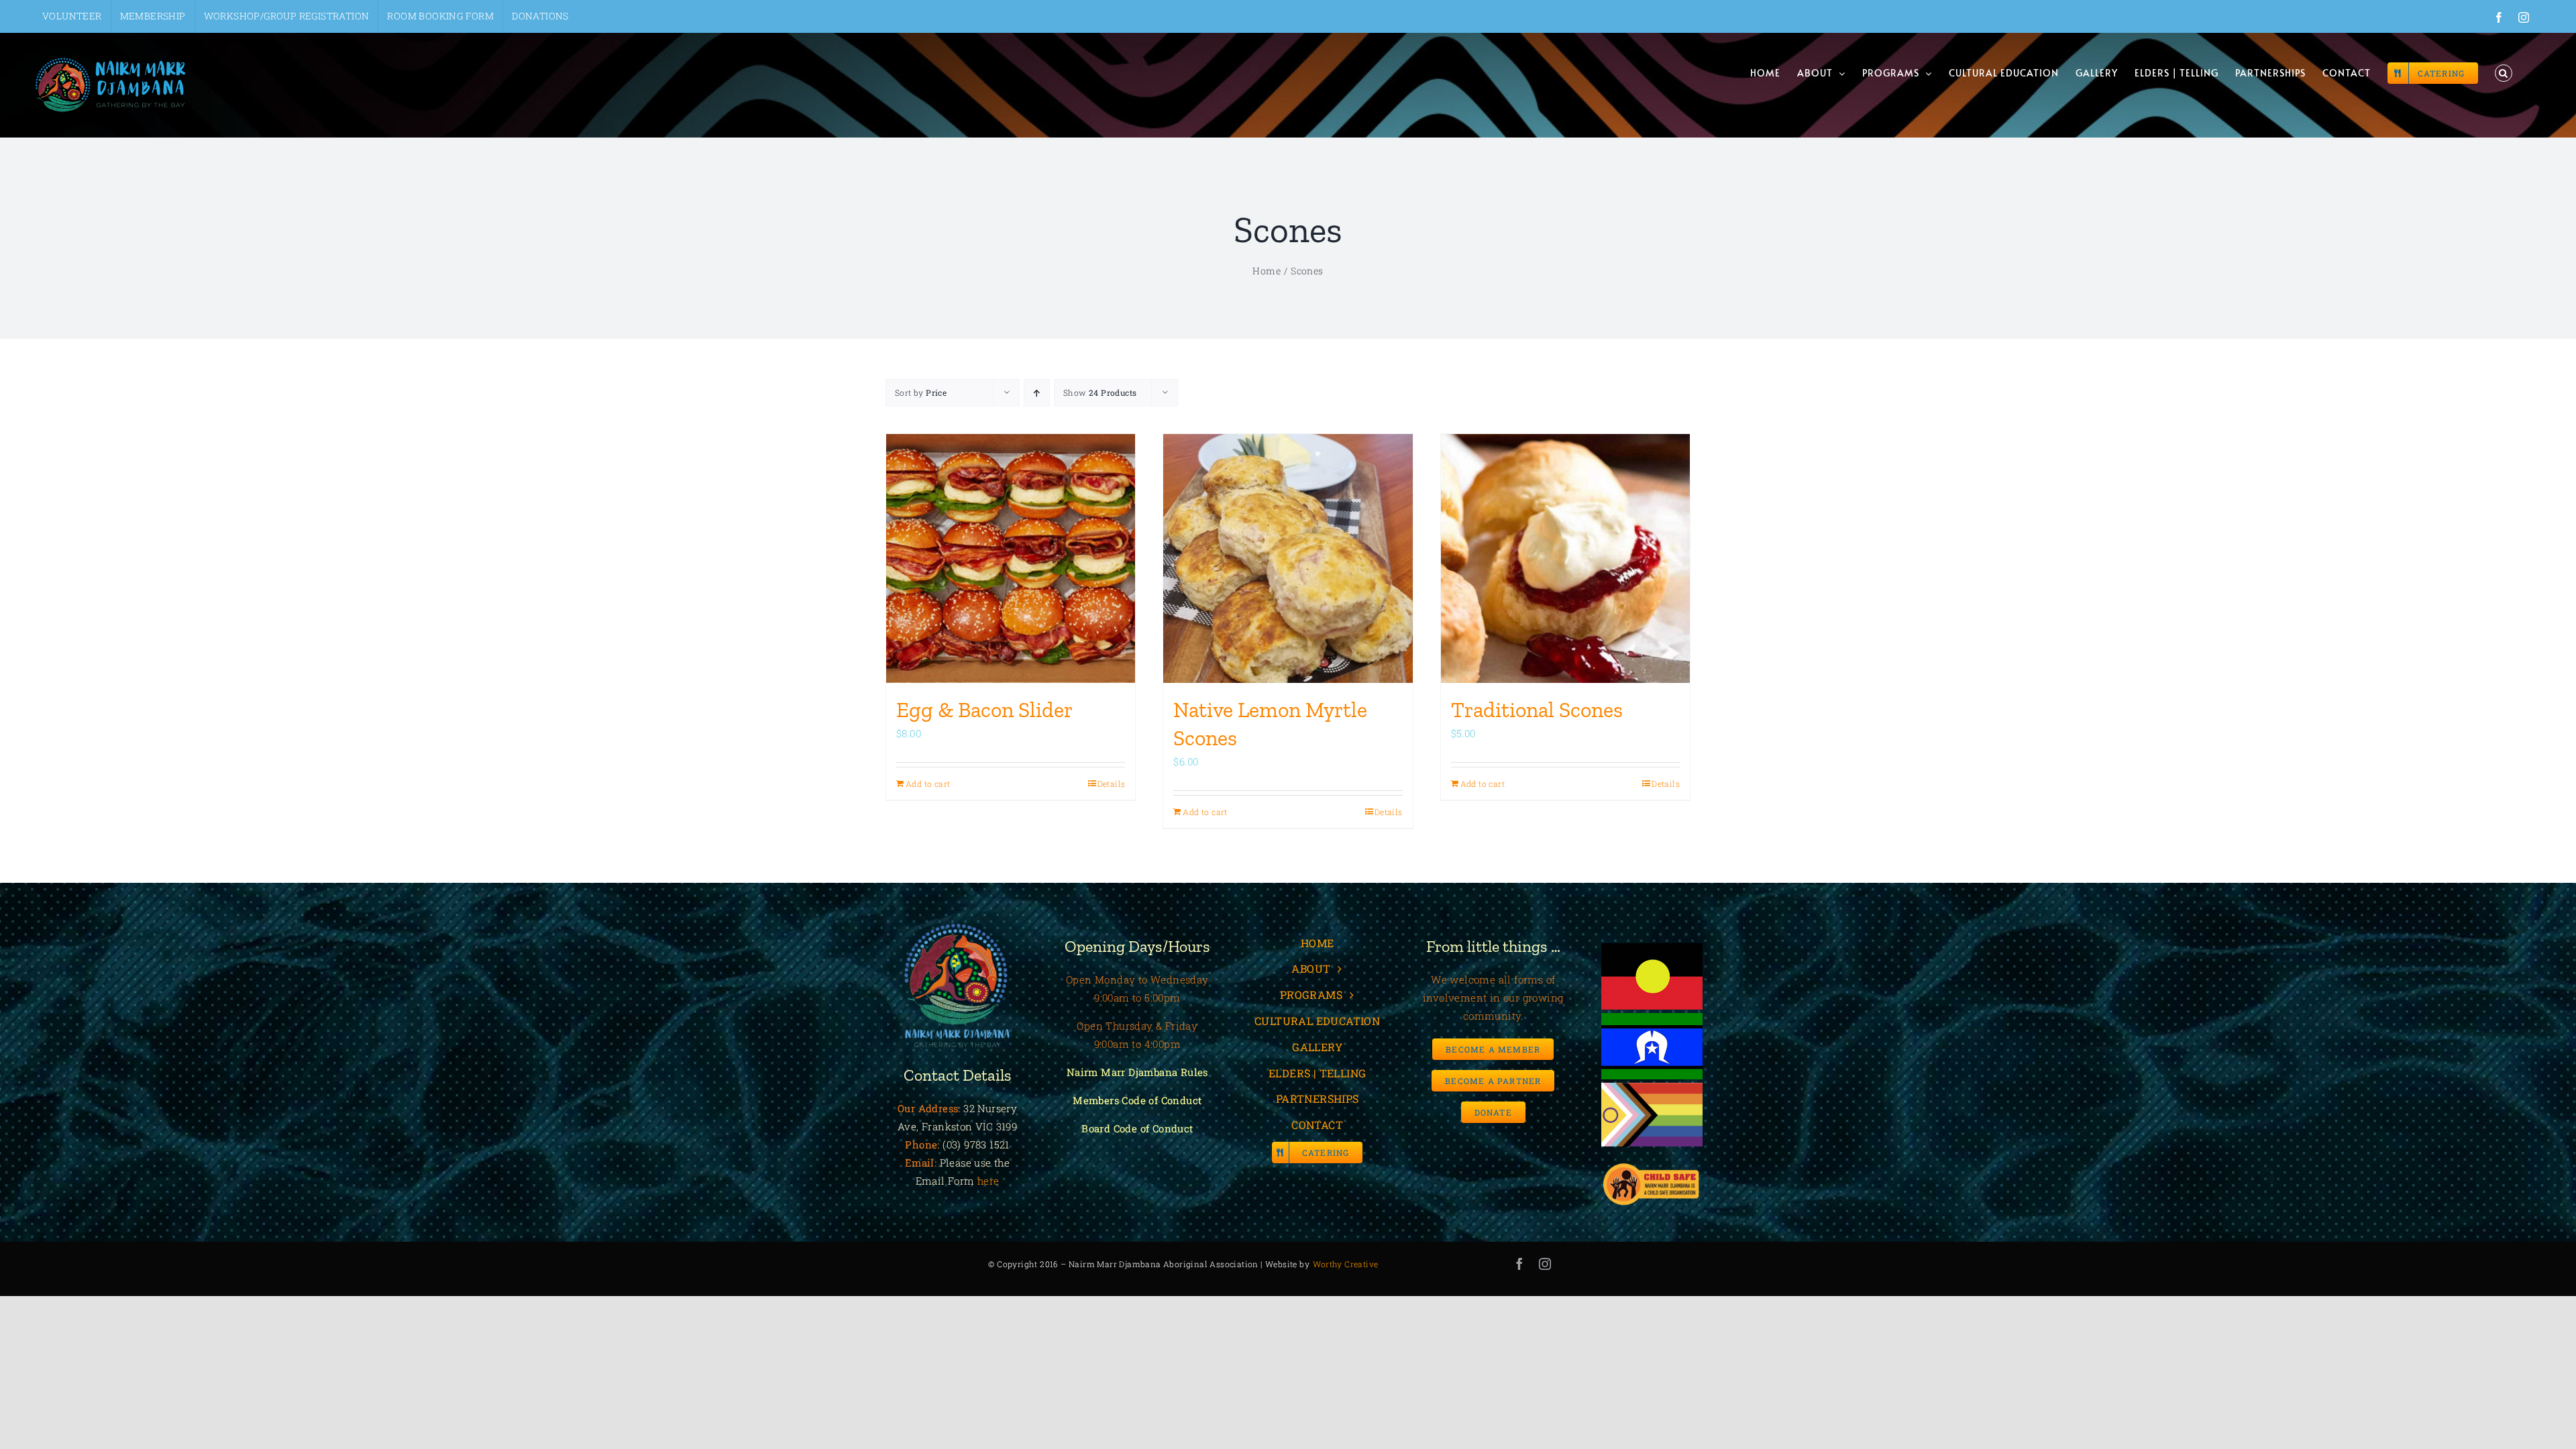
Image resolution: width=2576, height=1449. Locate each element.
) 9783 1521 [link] (983, 1144)
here (988, 1181)
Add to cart (928, 784)
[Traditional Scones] (1565, 558)
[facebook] (1519, 1264)
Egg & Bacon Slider (984, 710)
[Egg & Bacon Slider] (1011, 558)
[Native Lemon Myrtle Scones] (1288, 558)
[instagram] (1545, 1264)
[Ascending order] (1037, 393)
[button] (2504, 73)
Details (1112, 784)
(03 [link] (950, 1144)
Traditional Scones (1537, 710)
